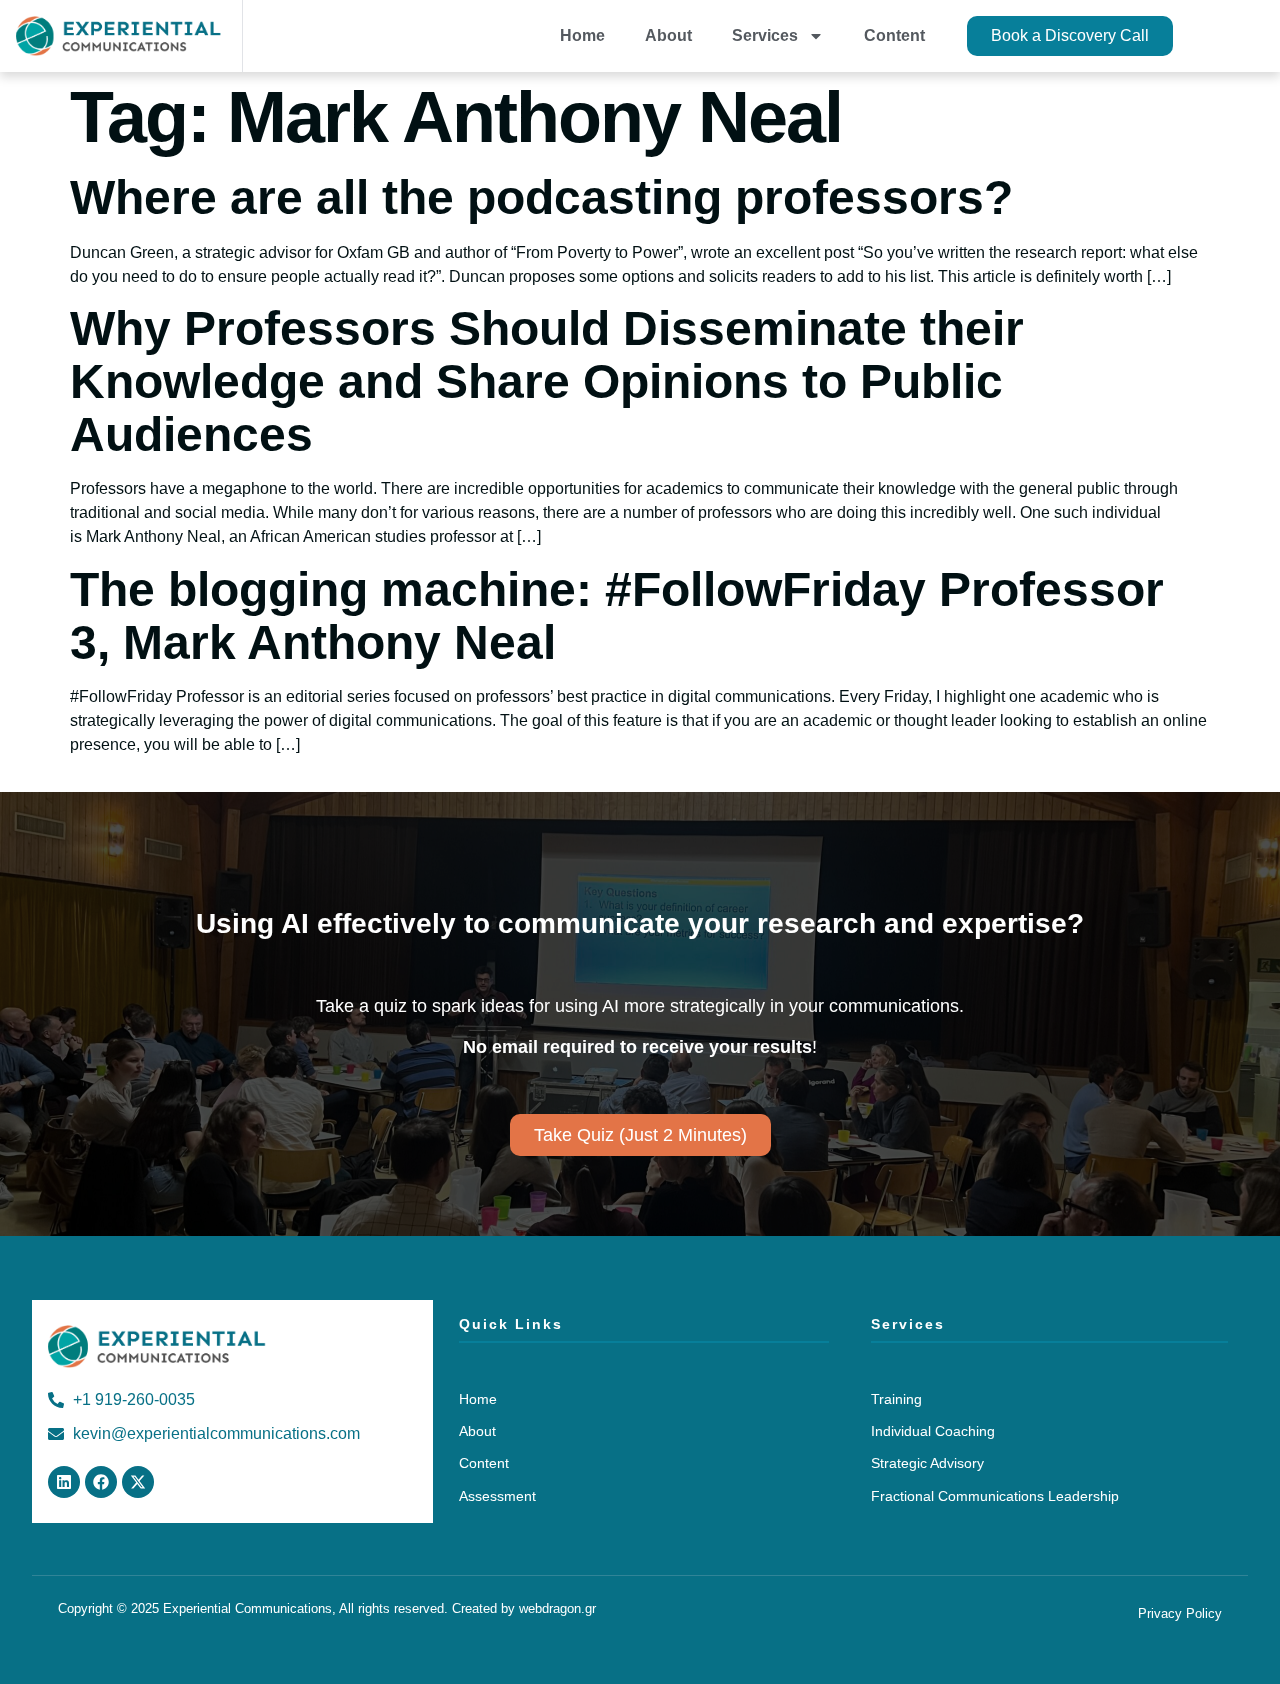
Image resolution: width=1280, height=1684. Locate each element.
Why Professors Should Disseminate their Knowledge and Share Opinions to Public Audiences (547, 381)
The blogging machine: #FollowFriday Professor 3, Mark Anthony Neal (617, 616)
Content (894, 35)
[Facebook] (101, 1482)
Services (765, 35)
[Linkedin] (64, 1482)
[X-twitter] (138, 1482)
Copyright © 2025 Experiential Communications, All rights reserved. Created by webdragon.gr (327, 1608)
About (668, 35)
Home (582, 35)
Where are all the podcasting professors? (541, 197)
